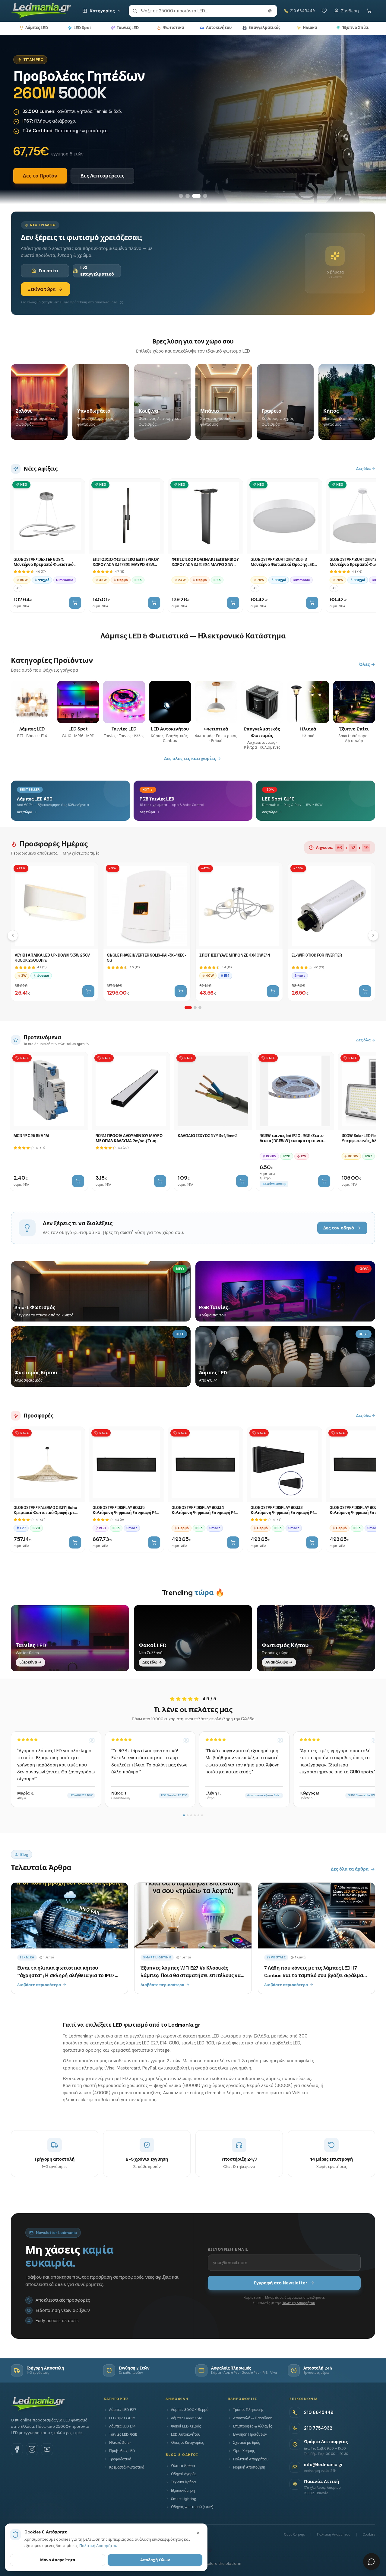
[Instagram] (32, 2449)
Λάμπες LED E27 (123, 2410)
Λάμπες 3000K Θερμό (190, 2410)
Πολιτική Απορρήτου (298, 2303)
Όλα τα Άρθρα (183, 2466)
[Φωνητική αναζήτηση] (270, 11)
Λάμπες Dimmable (187, 2418)
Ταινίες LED (128, 28)
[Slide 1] (181, 196)
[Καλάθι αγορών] (369, 11)
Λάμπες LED (37, 28)
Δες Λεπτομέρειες (102, 176)
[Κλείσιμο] (198, 2533)
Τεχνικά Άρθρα (183, 2482)
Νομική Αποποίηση (249, 2467)
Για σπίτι (49, 271)
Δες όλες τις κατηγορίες (190, 759)
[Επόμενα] (373, 935)
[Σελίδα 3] (200, 1008)
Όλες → (367, 664)
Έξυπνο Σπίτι (355, 28)
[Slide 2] (188, 196)
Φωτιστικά (173, 28)
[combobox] (203, 11)
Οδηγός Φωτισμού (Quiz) (192, 2507)
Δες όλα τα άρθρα (350, 1869)
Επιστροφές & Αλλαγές (253, 2426)
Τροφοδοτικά (120, 2459)
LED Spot (82, 28)
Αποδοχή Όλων (155, 2560)
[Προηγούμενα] (13, 935)
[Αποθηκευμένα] (324, 11)
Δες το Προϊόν (40, 176)
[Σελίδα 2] (195, 1008)
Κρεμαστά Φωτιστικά (127, 2467)
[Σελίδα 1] (188, 1008)
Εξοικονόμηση (183, 2491)
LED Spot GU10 (122, 2418)
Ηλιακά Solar (120, 2443)
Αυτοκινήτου (219, 28)
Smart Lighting (184, 2499)
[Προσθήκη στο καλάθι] (75, 603)
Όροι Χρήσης (244, 2451)
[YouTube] (47, 2449)
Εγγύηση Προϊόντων (250, 2434)
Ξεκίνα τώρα (42, 289)
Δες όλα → (366, 469)
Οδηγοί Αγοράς (184, 2474)
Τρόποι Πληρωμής (248, 2410)
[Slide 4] (205, 196)
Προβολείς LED (122, 2451)
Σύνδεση (350, 11)
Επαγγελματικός (264, 28)
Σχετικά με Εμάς (247, 2443)
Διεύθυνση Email (228, 2249)
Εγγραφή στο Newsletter (281, 2283)
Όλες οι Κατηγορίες (187, 2443)
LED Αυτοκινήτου (186, 2434)
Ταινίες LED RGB (123, 2434)
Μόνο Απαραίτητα (58, 2560)
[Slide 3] (196, 196)
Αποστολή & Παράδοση (253, 2418)
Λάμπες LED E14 (122, 2426)
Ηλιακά (310, 28)
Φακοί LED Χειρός (186, 2426)
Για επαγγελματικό (97, 270)
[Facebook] (17, 2449)
